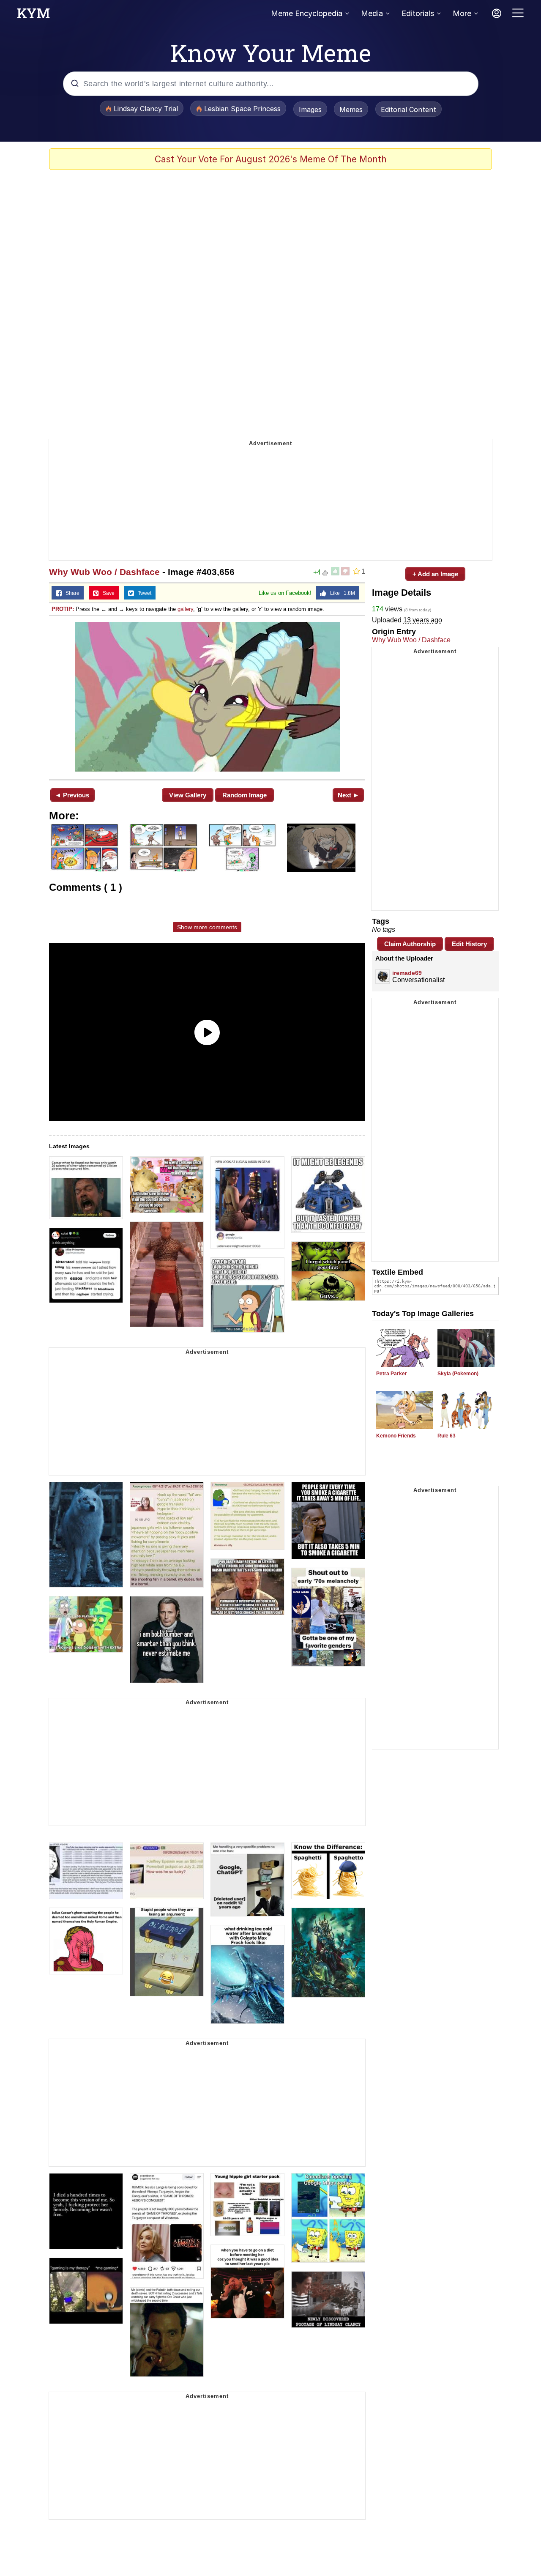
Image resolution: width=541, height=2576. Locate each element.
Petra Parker (392, 1374)
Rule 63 (447, 1436)
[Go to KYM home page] (33, 16)
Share (71, 593)
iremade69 (407, 973)
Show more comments (207, 927)
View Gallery (188, 795)
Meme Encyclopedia (307, 13)
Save (107, 593)
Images (310, 110)
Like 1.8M (341, 593)
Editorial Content (408, 110)
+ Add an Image (435, 574)
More (462, 13)
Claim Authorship (410, 944)
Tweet (143, 593)
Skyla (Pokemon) (458, 1374)
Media (372, 13)
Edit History (469, 944)
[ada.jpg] (207, 697)
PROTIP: (63, 609)
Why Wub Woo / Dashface (104, 572)
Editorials (418, 13)
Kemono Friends (396, 1436)
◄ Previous (72, 795)
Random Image (245, 795)
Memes (351, 110)
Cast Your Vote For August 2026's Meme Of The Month (271, 159)
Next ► (348, 795)
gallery (185, 609)
